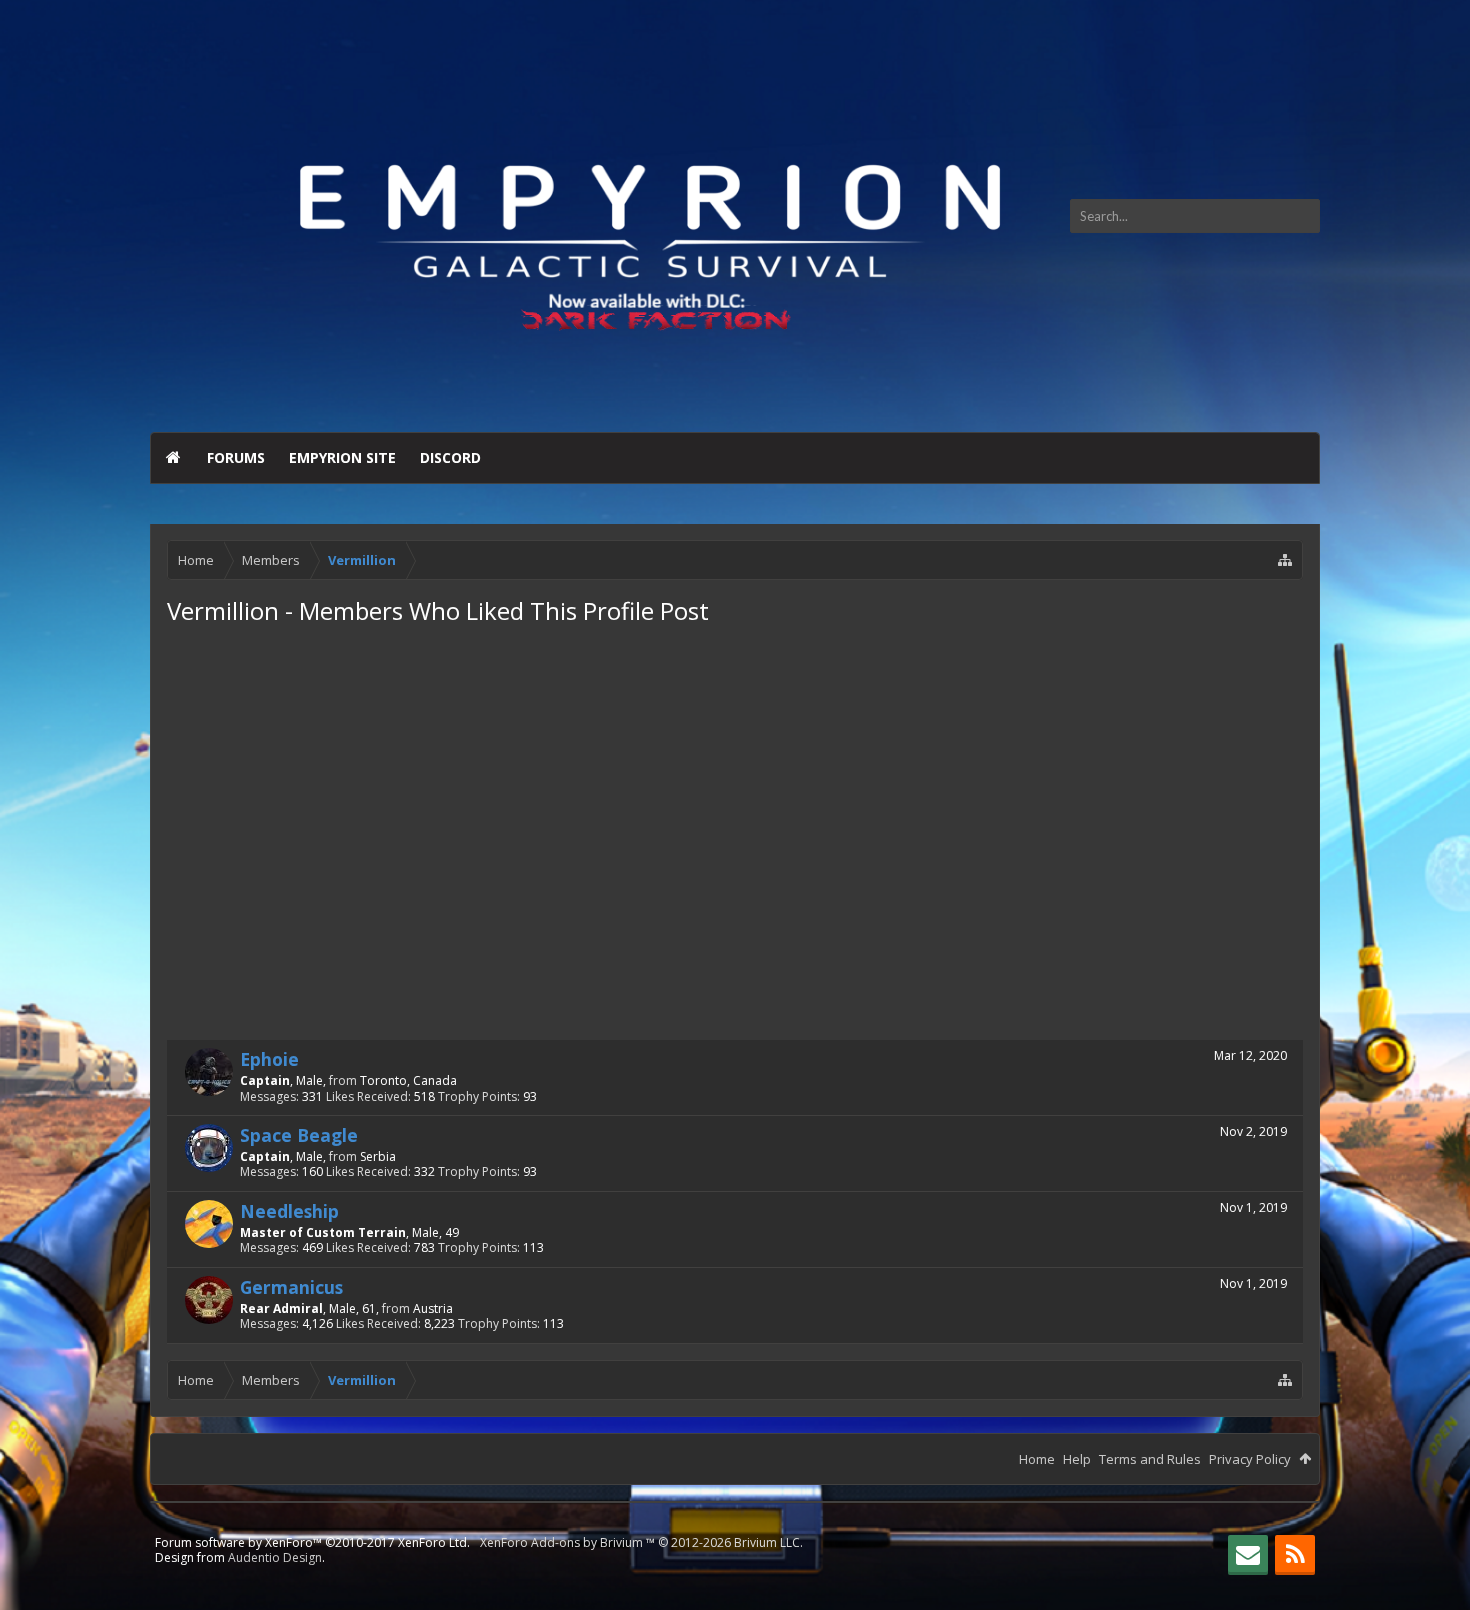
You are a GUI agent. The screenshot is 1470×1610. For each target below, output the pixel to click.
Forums (236, 457)
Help (1077, 1459)
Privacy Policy (1250, 1459)
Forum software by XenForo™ (312, 1542)
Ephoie (269, 1059)
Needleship (289, 1211)
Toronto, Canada (408, 1080)
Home (173, 458)
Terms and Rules (1150, 1459)
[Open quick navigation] (1285, 560)
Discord (450, 457)
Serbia (378, 1156)
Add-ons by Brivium (641, 1542)
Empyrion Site (342, 457)
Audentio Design (275, 1557)
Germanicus (291, 1287)
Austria (433, 1308)
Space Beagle (299, 1135)
